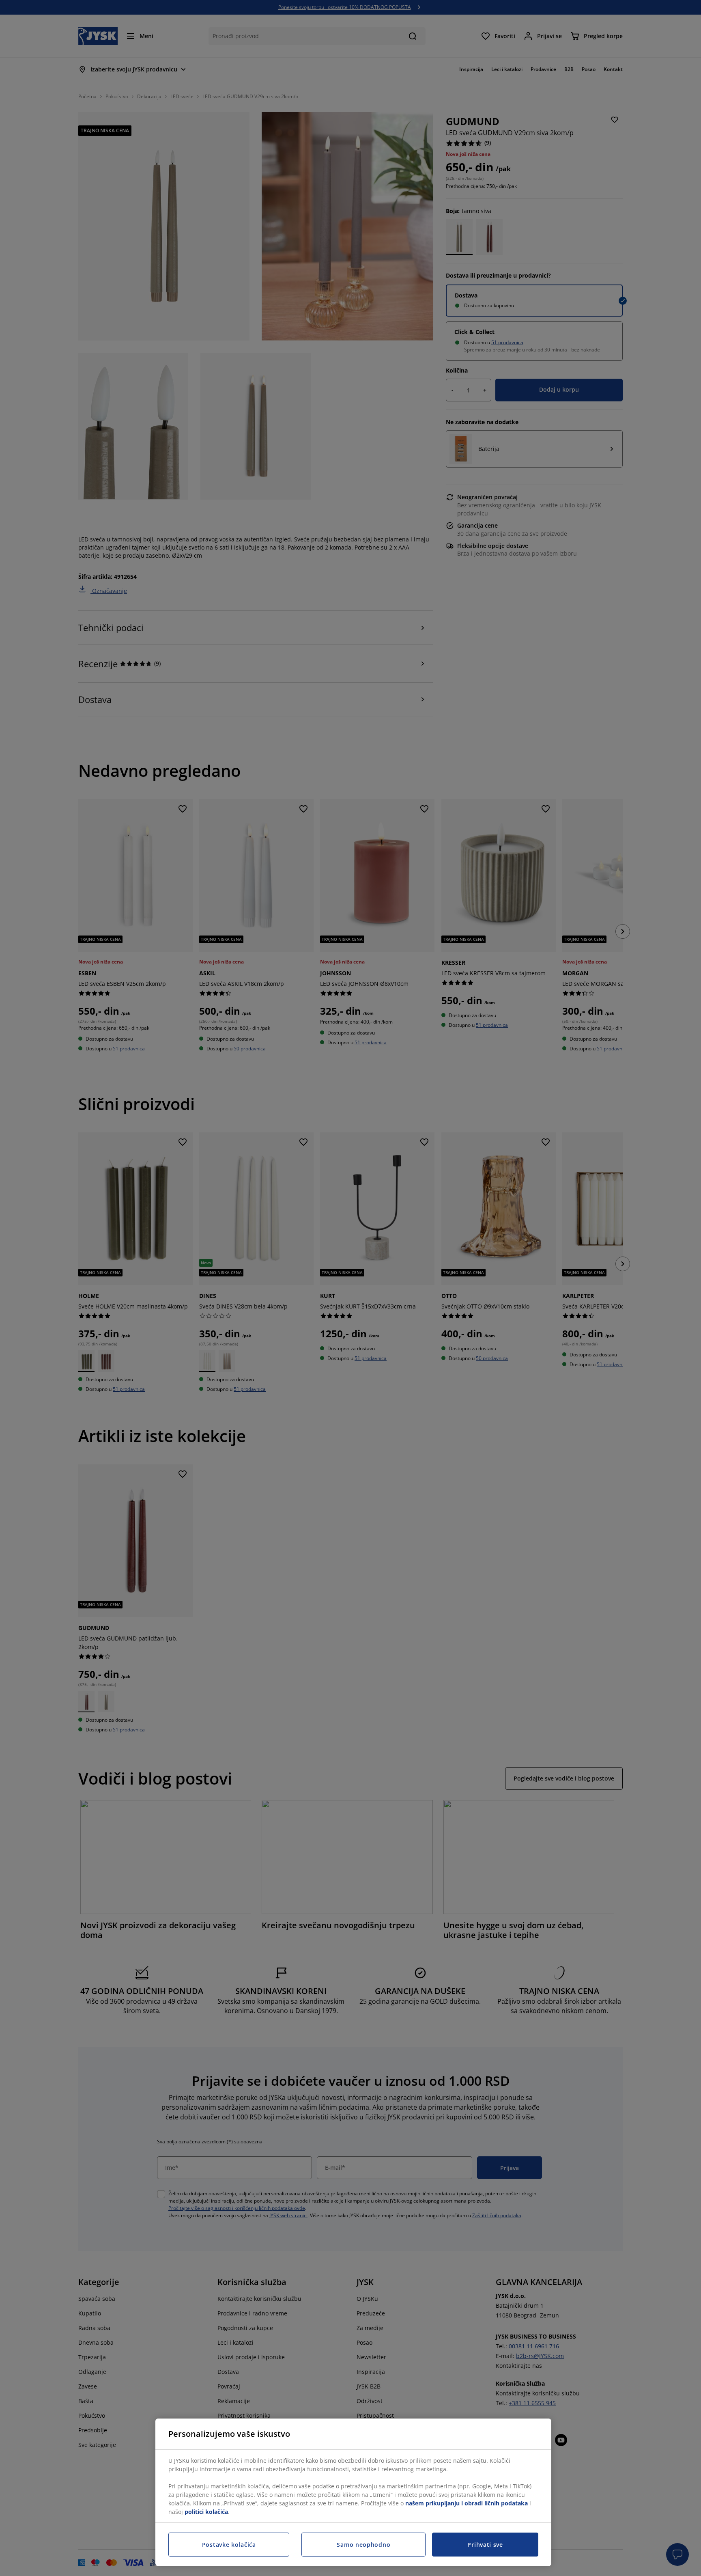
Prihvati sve (485, 2545)
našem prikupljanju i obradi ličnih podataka (467, 2503)
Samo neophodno (363, 2545)
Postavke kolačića (229, 2545)
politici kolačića (206, 2512)
